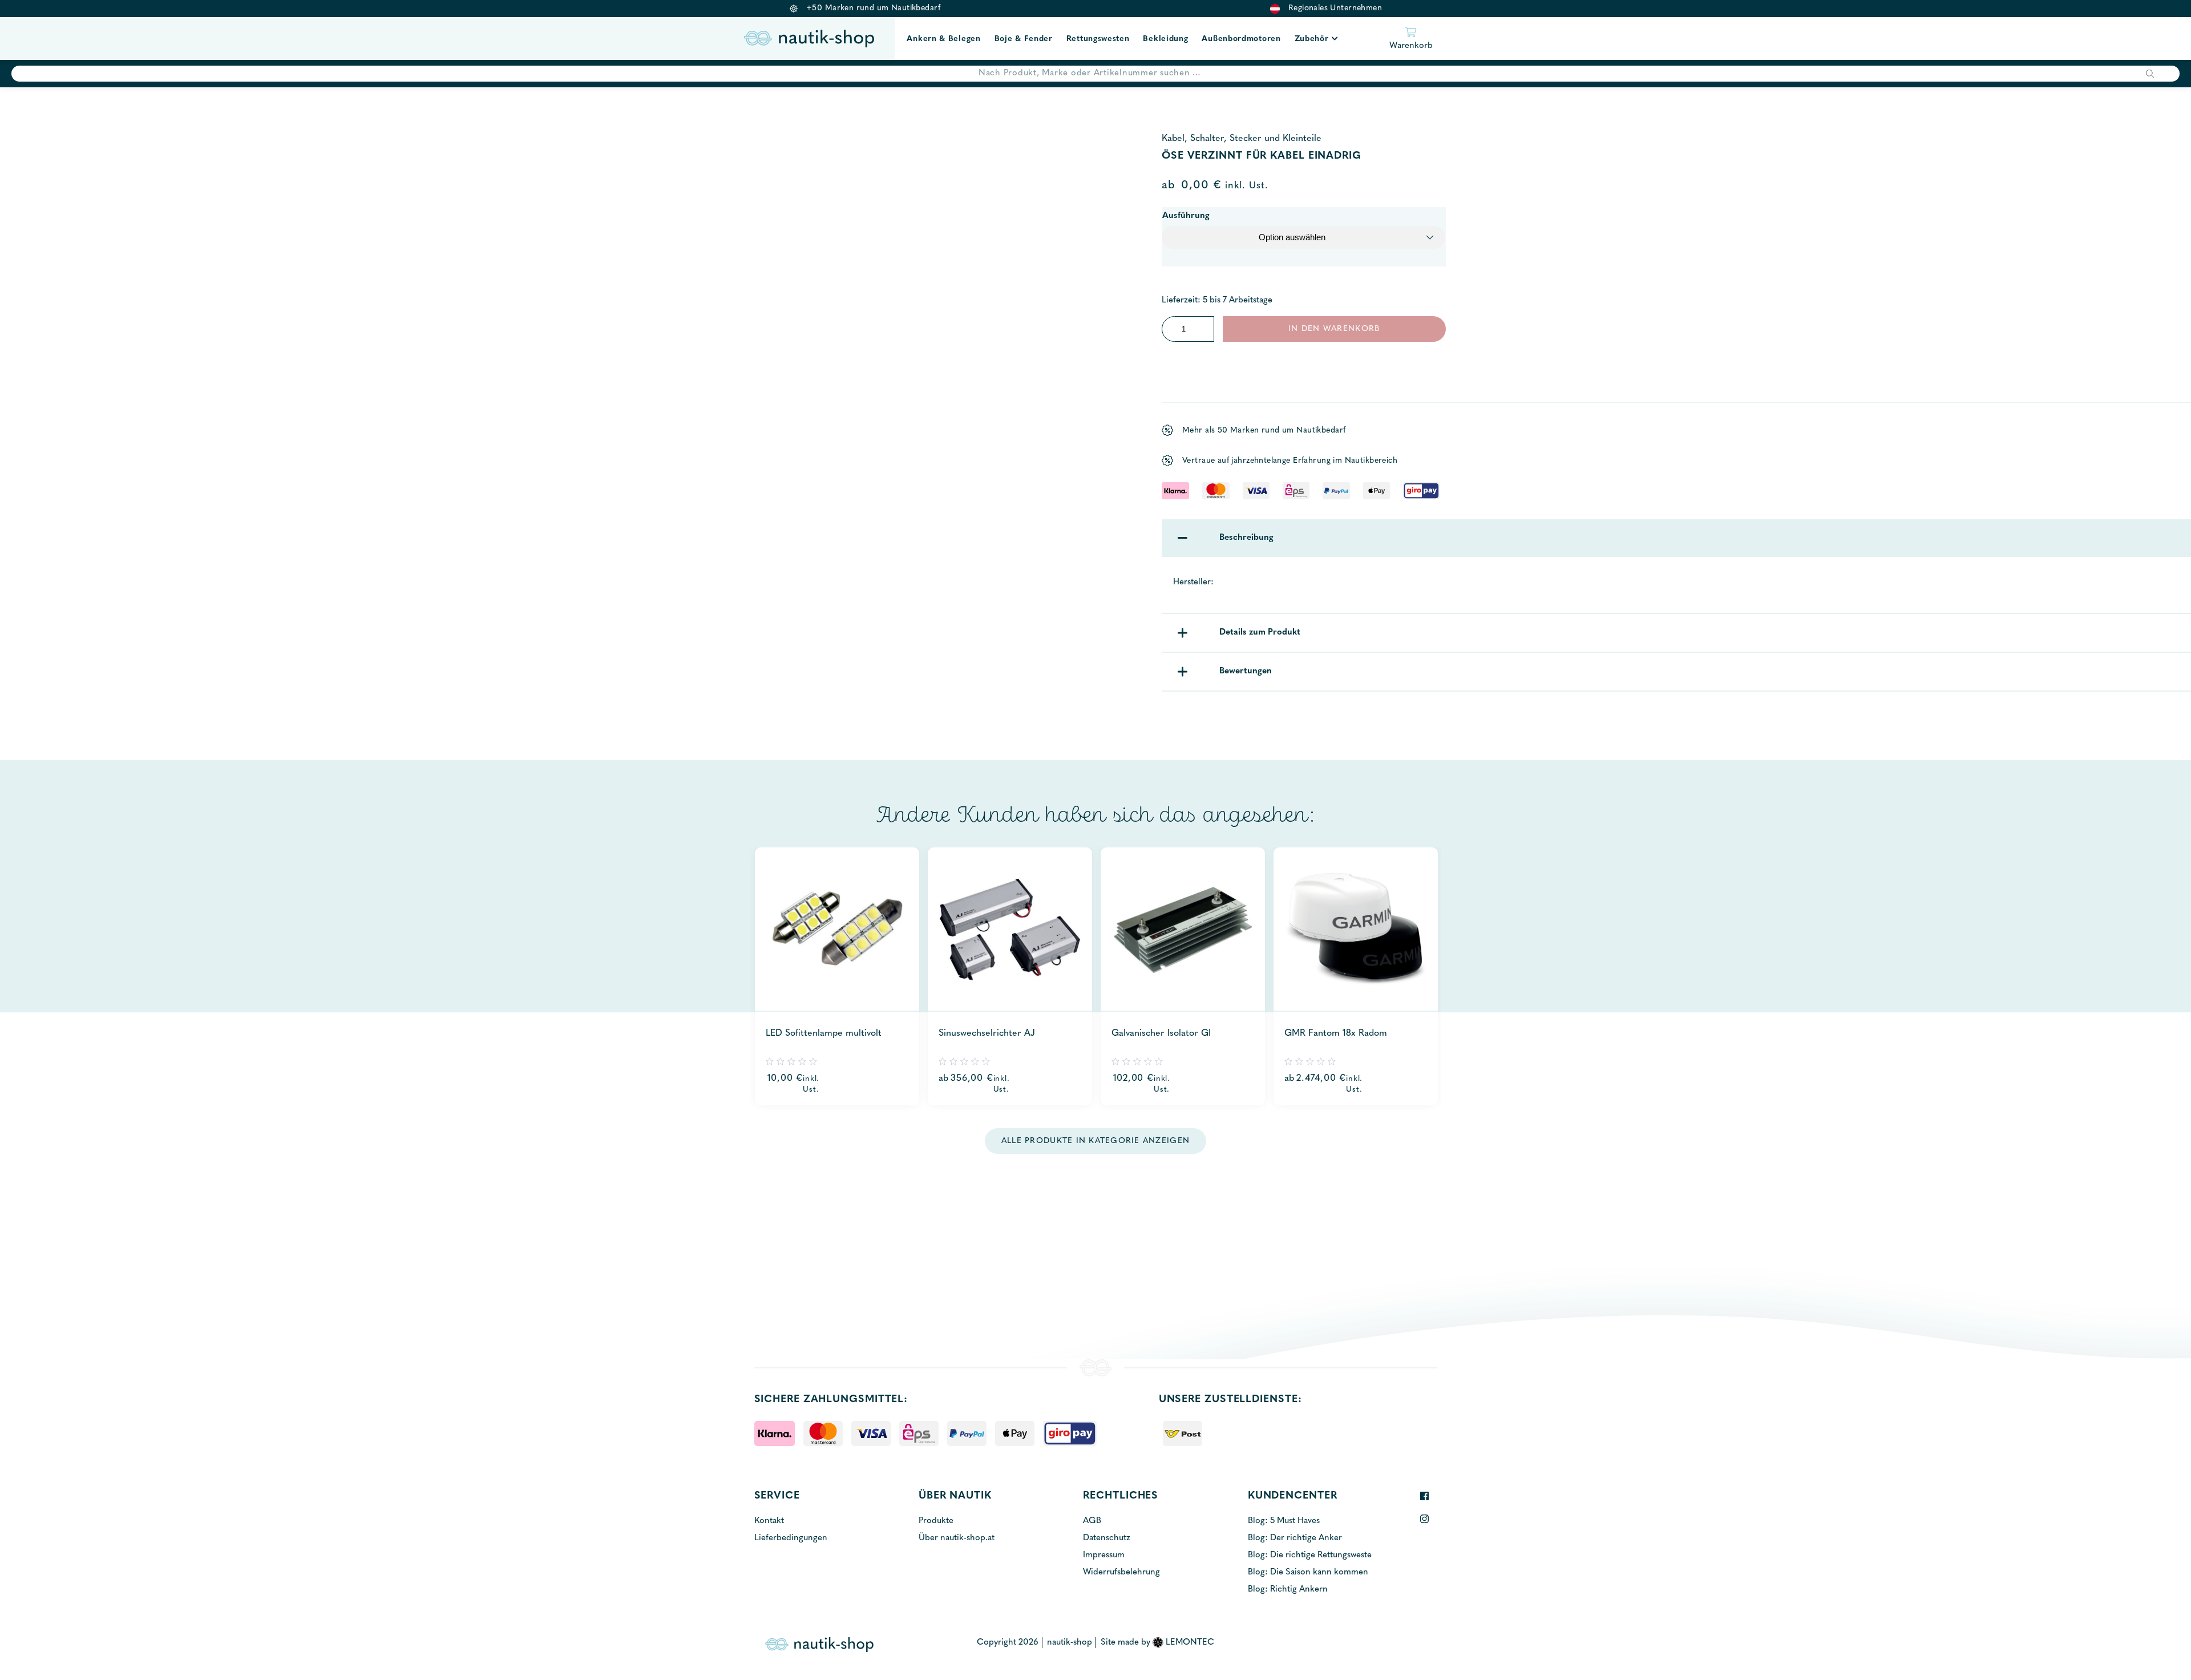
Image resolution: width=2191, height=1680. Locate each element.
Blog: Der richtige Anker (1295, 1538)
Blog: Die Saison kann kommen (1308, 1572)
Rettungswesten (1098, 39)
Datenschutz (1107, 1538)
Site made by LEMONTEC (1157, 1643)
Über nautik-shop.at (957, 1538)
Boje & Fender (1024, 39)
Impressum (1104, 1555)
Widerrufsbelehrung (1121, 1572)
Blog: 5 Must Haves (1284, 1521)
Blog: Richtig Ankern (1288, 1590)
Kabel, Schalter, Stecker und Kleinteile (1242, 139)
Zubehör (1312, 39)
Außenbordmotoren (1241, 39)
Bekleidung (1165, 39)
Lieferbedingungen (791, 1538)
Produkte (936, 1521)
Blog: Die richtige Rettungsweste (1310, 1555)
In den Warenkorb (1334, 329)
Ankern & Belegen (943, 39)
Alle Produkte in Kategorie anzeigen (1095, 1141)
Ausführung (1186, 216)
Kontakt (769, 1521)
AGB (1092, 1521)
